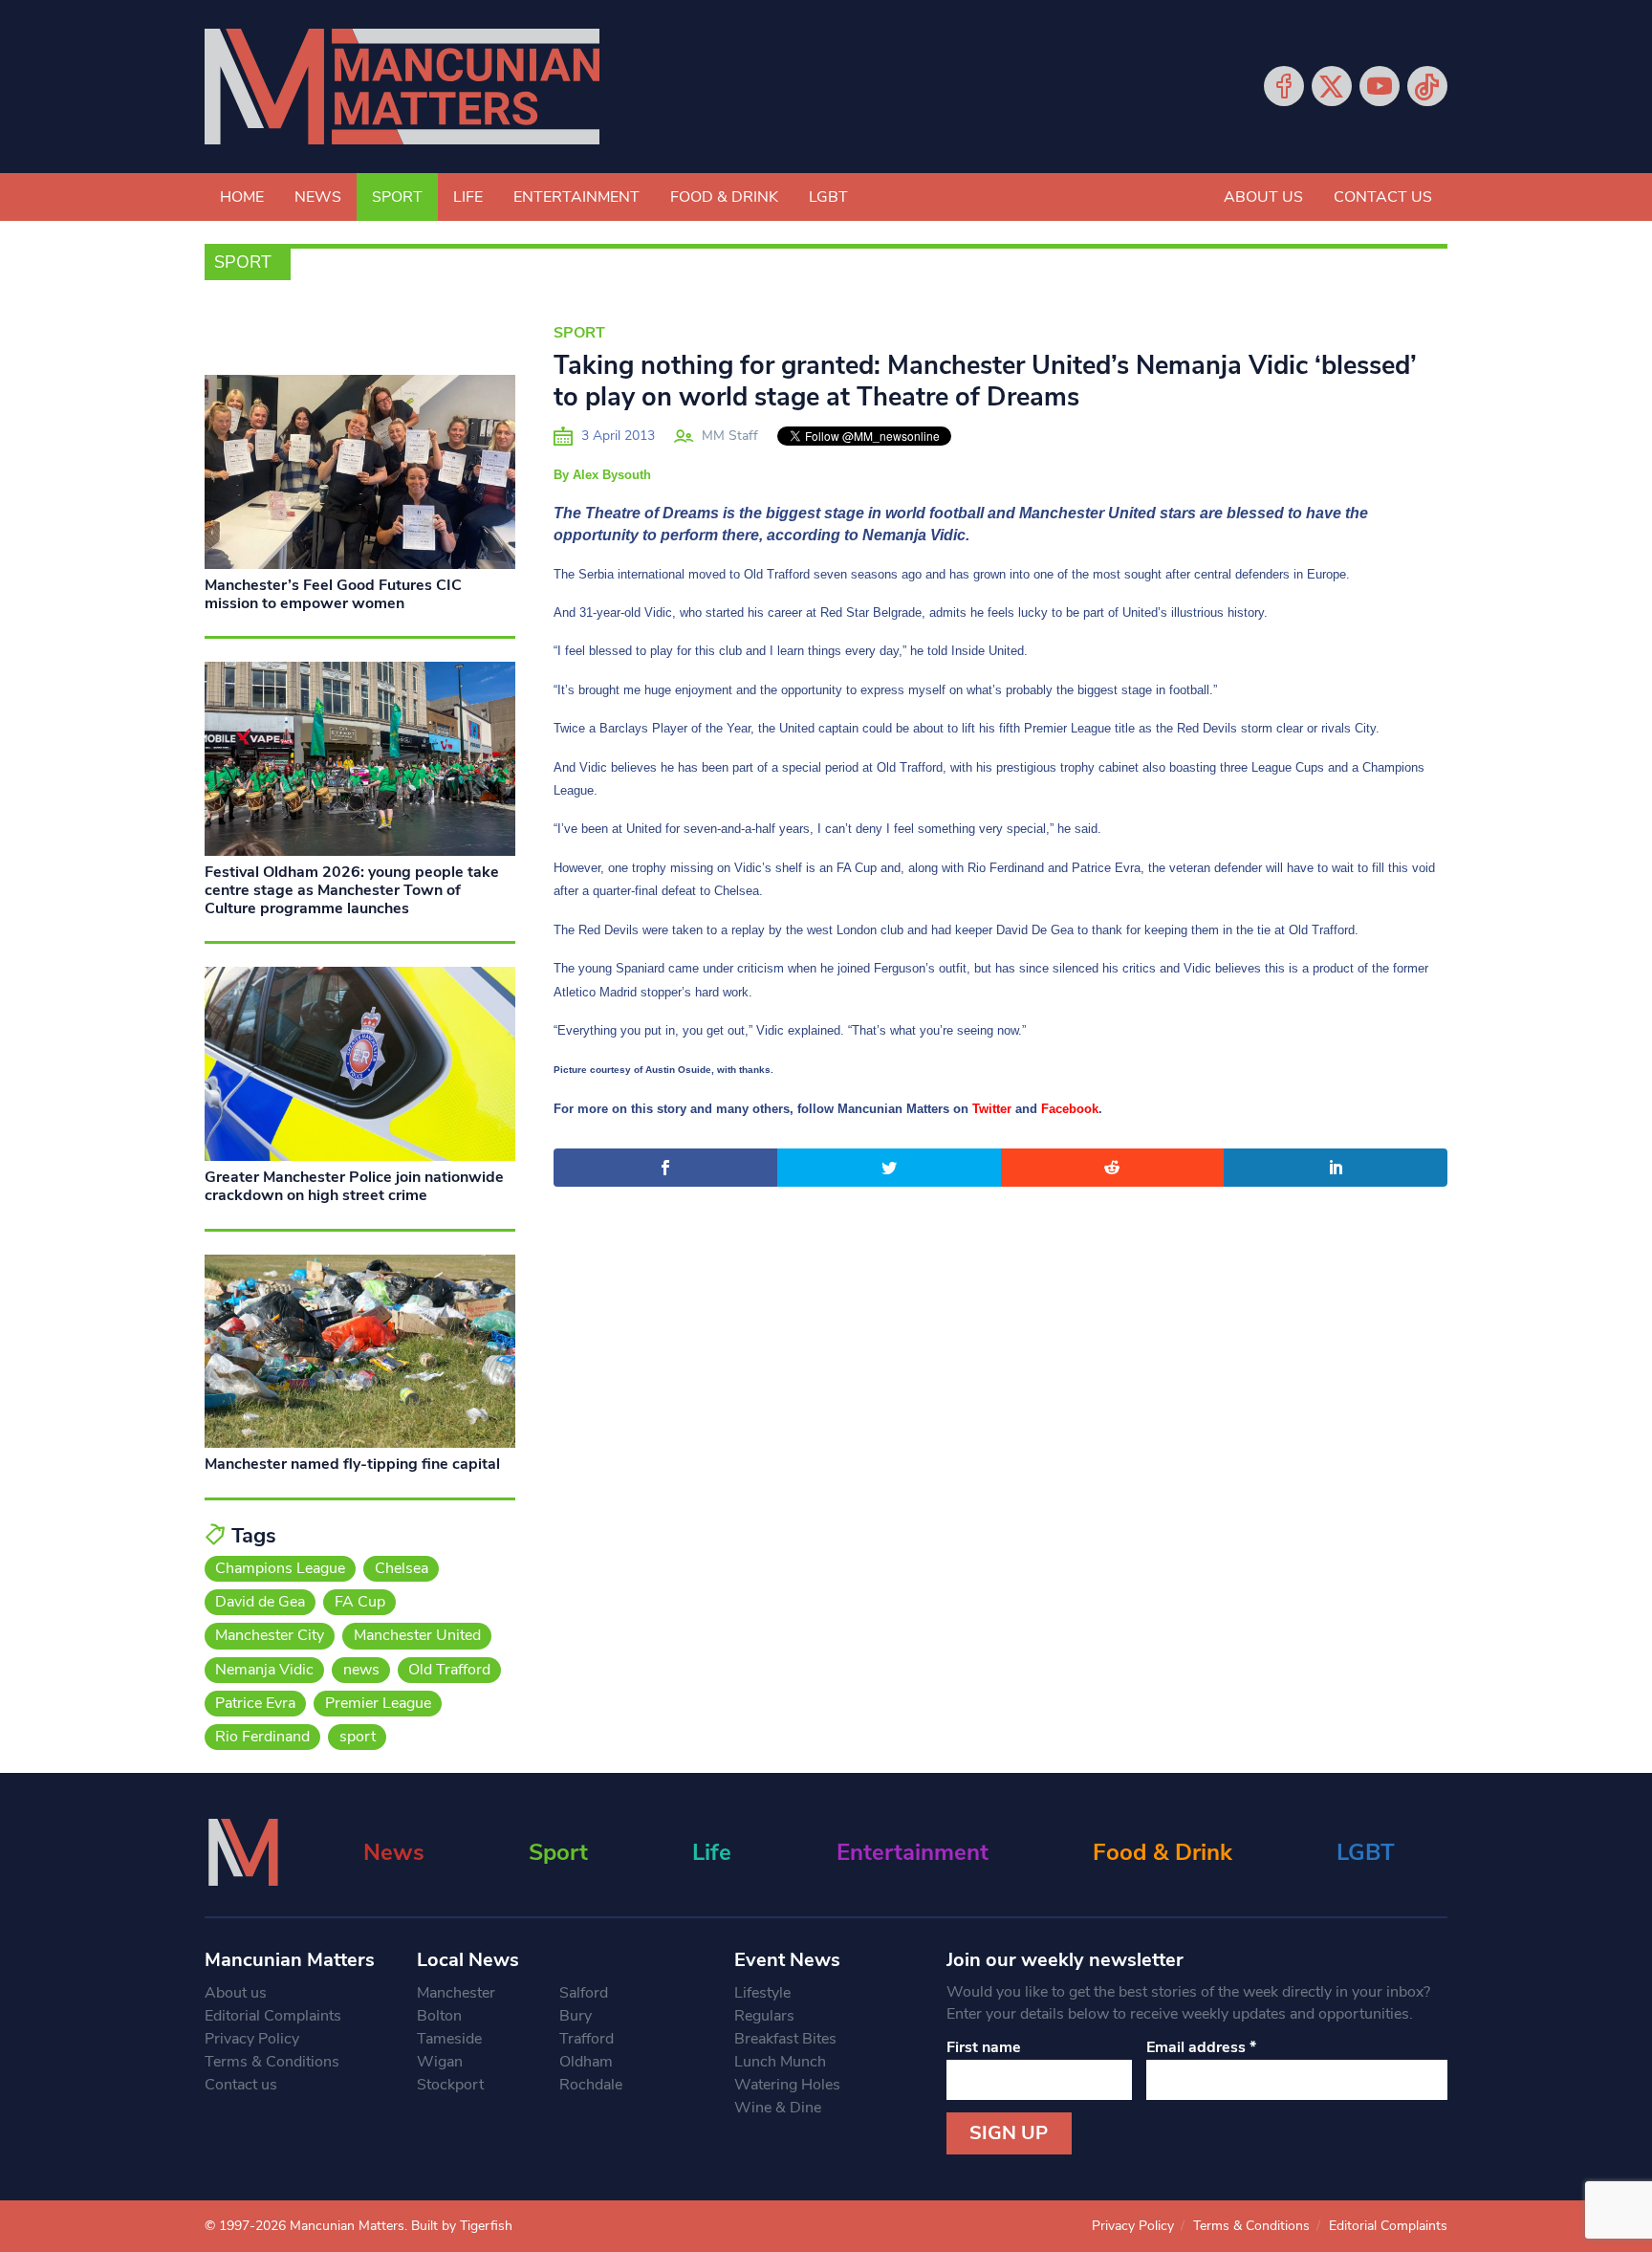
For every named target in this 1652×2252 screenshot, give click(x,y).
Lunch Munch (780, 2062)
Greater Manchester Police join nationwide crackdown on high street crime (354, 1186)
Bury (576, 2016)
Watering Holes (787, 2085)
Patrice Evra (255, 1703)
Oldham (586, 2062)
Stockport (450, 2085)
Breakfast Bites (785, 2039)
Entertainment (576, 197)
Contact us (1383, 197)
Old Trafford (449, 1670)
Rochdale (591, 2085)
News (318, 197)
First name (984, 2047)
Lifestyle (762, 1993)
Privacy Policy (252, 2039)
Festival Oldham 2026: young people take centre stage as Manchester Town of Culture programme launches (352, 890)
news (361, 1670)
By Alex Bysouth (602, 475)
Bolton (439, 2016)
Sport (397, 197)
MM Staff (730, 436)
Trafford (587, 2039)
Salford (584, 1993)
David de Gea (260, 1602)
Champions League (280, 1568)
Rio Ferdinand (262, 1737)
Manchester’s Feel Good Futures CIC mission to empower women (333, 594)
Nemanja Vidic (264, 1670)
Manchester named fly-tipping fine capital (352, 1464)
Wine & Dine (778, 2108)
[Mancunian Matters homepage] (402, 87)
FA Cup (360, 1602)
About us (1263, 197)
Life (468, 197)
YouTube (1380, 86)
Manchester (456, 1993)
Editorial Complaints (273, 2016)
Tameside (449, 2039)
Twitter (1332, 86)
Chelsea (402, 1568)
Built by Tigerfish (462, 2226)
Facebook (1284, 86)
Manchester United (417, 1635)
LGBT (828, 197)
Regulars (764, 2016)
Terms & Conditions (272, 2062)
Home (242, 197)
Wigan (440, 2062)
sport (358, 1737)
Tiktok (1427, 86)
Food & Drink (724, 197)
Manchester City (270, 1635)
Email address (1201, 2047)
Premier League (378, 1703)
